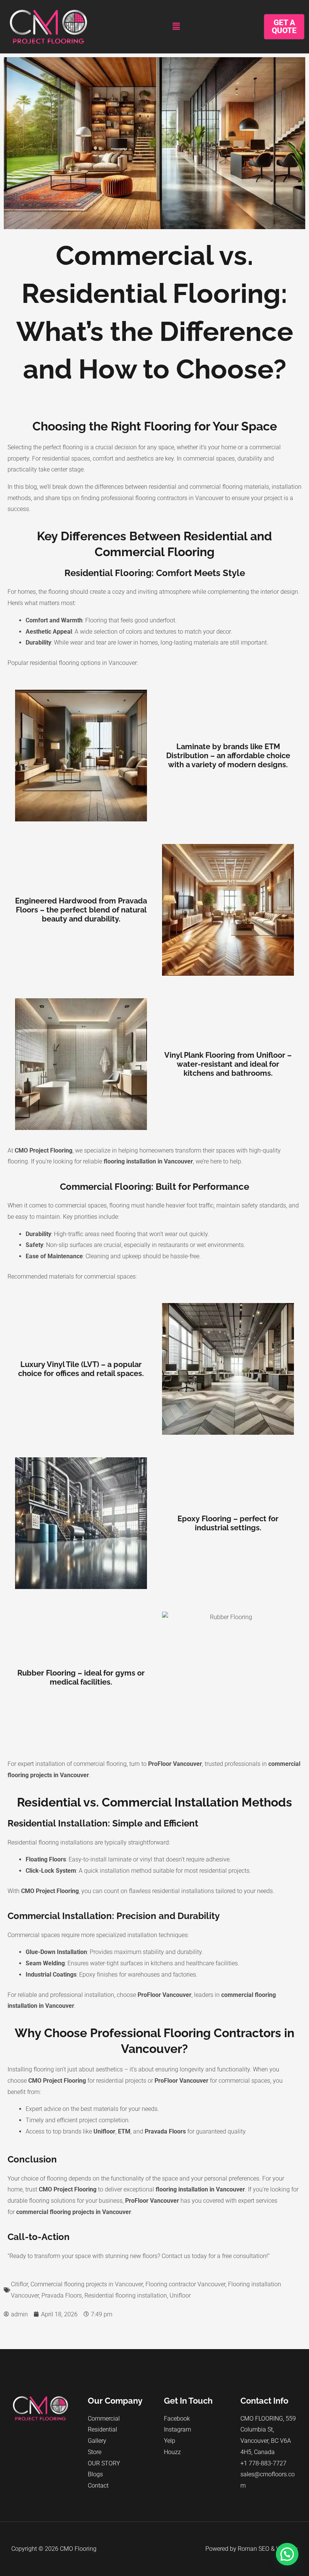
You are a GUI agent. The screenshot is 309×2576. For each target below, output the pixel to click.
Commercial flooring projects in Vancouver (87, 2284)
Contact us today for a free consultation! (215, 2256)
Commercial (104, 2419)
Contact (98, 2486)
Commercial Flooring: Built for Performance (154, 1187)
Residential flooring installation (126, 2295)
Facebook (177, 2419)
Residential (102, 2429)
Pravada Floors (62, 2295)
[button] (176, 27)
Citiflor (19, 2284)
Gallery (97, 2441)
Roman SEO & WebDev (268, 2549)
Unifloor (180, 2295)
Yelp (170, 2441)
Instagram (177, 2429)
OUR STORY (104, 2463)
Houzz (172, 2452)
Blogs (95, 2474)
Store (95, 2452)
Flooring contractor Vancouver (185, 2284)
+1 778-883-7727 (263, 2463)
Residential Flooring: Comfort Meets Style (155, 573)
